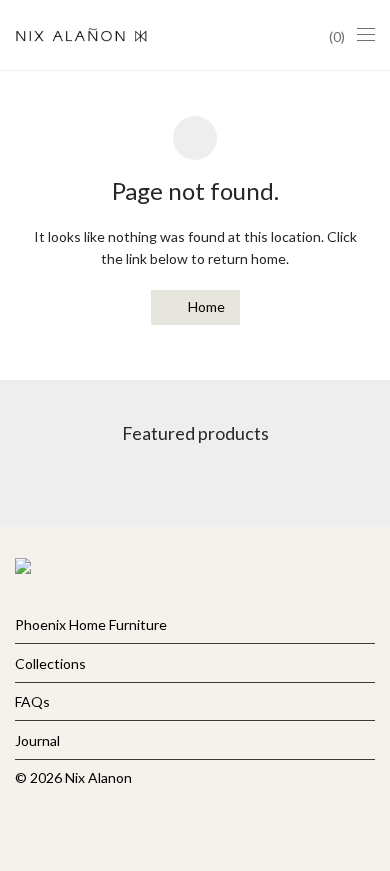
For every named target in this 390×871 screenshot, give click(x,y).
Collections (50, 663)
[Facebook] (21, 824)
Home (205, 306)
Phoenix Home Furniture (91, 624)
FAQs (32, 701)
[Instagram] (52, 824)
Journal (37, 740)
